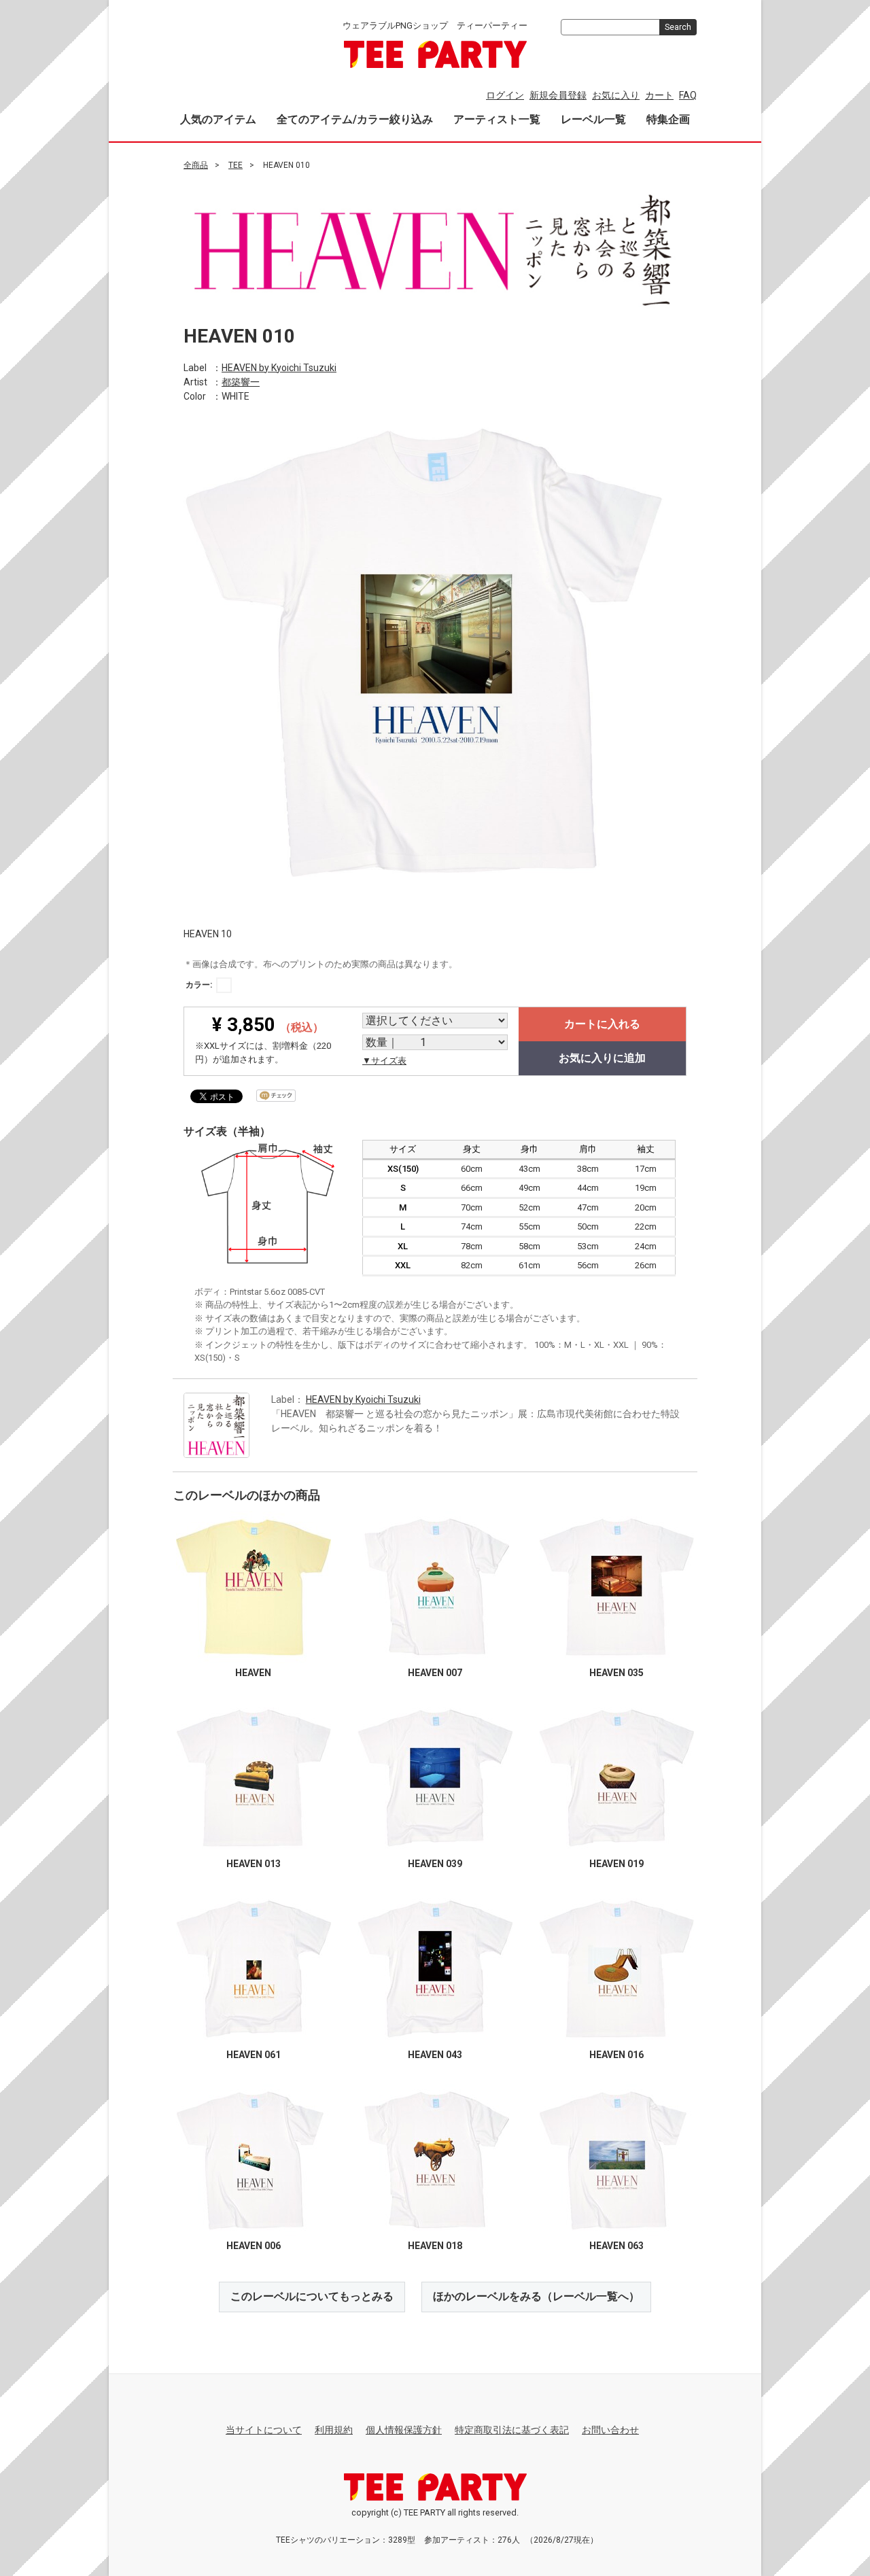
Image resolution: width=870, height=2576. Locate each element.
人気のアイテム (218, 119)
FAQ (688, 95)
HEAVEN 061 (254, 2055)
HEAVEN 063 (616, 2246)
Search (678, 27)
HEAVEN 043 (435, 2055)
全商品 (196, 165)
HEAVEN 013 (254, 1864)
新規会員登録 (558, 95)
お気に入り (616, 95)
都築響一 (241, 381)
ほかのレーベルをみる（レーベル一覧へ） (536, 2296)
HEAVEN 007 (435, 1673)
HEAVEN (253, 1673)
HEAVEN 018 (435, 2246)
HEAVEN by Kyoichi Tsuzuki (279, 367)
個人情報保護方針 (404, 2430)
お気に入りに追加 (602, 1058)
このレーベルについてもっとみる (312, 2296)
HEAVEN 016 (616, 2055)
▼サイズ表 (384, 1061)
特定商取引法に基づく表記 (512, 2430)
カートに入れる (602, 1024)
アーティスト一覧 (497, 119)
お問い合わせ (610, 2430)
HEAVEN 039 (435, 1864)
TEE (236, 165)
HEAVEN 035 (616, 1673)
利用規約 (334, 2430)
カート (659, 95)
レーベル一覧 (593, 119)
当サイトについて (264, 2430)
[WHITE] (224, 985)
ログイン (505, 95)
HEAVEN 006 (254, 2246)
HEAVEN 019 (616, 1864)
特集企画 (668, 119)
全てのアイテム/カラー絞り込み (355, 119)
